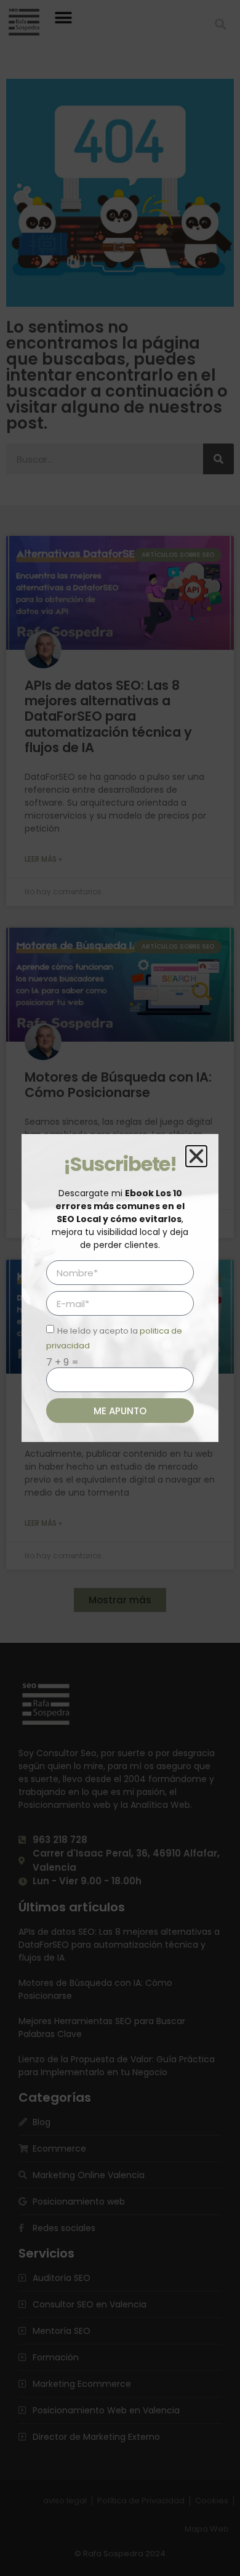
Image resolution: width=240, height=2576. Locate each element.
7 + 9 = (62, 1363)
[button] (196, 1156)
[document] (120, 1288)
